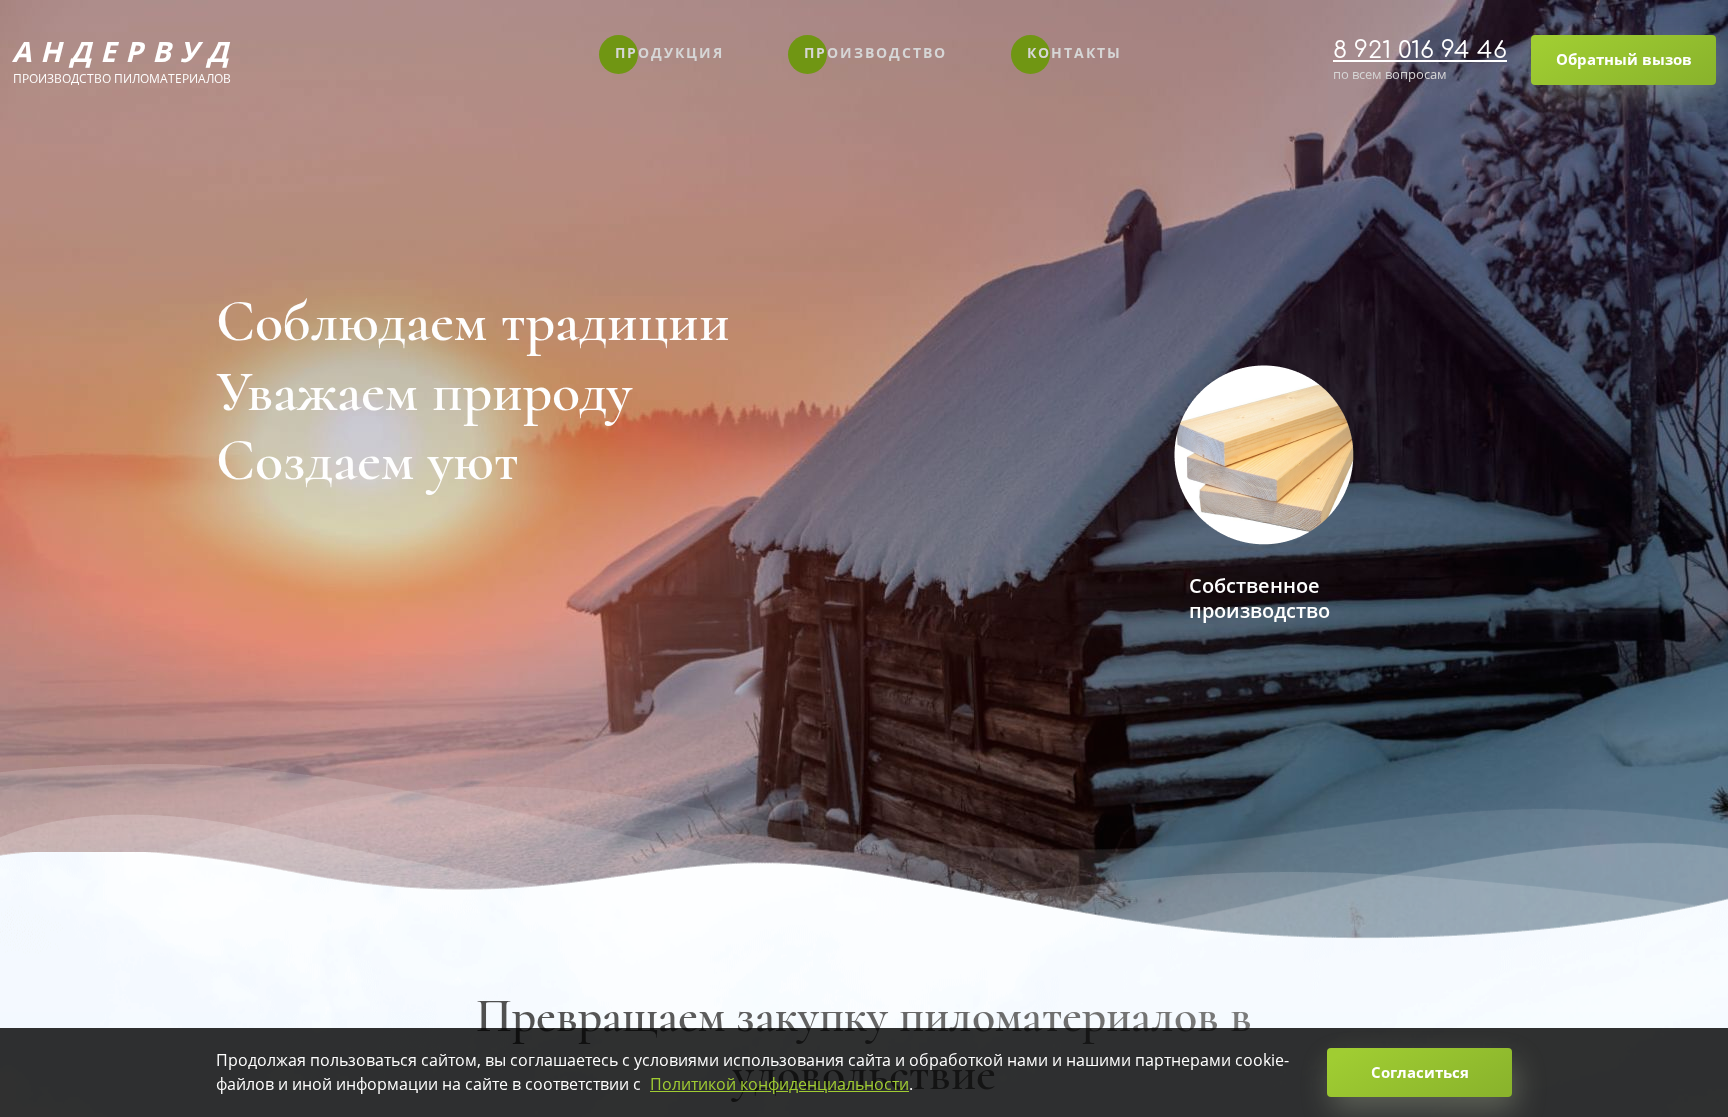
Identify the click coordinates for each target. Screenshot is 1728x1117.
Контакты (1074, 52)
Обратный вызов (1624, 59)
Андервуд (122, 59)
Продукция (669, 52)
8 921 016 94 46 (1420, 50)
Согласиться (1420, 1072)
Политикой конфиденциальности (779, 1084)
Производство (875, 52)
